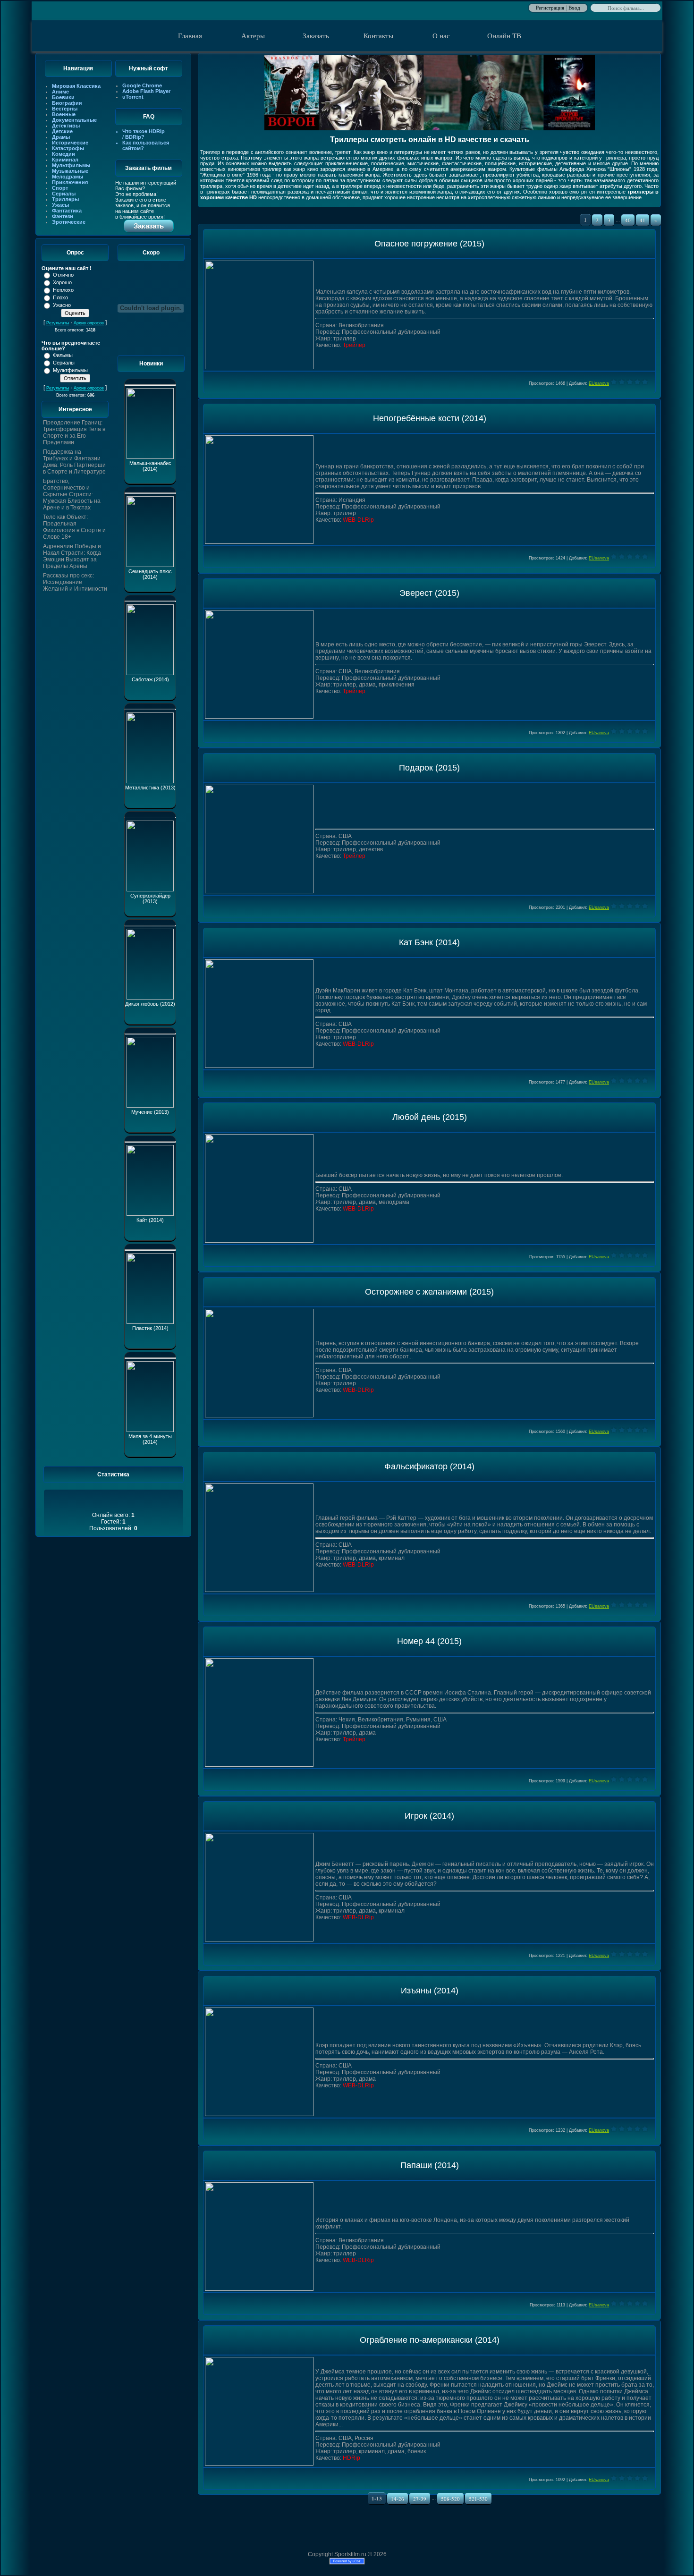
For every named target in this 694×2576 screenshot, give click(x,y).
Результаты (58, 323)
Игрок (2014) (429, 1816)
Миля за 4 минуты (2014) (150, 1439)
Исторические (70, 143)
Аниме (60, 92)
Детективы (66, 126)
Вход (574, 7)
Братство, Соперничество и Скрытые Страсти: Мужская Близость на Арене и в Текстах (72, 494)
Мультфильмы (71, 165)
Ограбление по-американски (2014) (430, 2340)
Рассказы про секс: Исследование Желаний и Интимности (75, 582)
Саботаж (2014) (150, 679)
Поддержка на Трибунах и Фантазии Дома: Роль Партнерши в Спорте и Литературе (74, 462)
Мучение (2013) (150, 1112)
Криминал (65, 160)
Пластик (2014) (150, 1328)
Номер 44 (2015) (429, 1641)
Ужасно (62, 305)
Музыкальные (70, 171)
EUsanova (599, 383)
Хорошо (62, 282)
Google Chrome (142, 85)
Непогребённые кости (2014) (430, 418)
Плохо (60, 297)
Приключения (70, 182)
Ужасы (60, 205)
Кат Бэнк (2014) (429, 942)
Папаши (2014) (430, 2165)
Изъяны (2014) (430, 1991)
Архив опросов (89, 323)
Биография (67, 103)
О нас (441, 36)
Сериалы (64, 194)
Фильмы (63, 355)
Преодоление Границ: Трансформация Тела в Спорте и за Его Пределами (74, 432)
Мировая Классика (76, 86)
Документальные (74, 120)
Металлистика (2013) (150, 788)
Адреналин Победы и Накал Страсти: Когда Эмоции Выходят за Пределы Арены (72, 556)
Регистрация (550, 7)
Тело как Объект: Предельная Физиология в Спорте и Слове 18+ (74, 527)
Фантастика (67, 211)
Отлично (63, 275)
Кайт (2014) (150, 1220)
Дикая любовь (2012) (150, 1004)
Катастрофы (68, 148)
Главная (190, 36)
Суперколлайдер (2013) (150, 898)
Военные (64, 114)
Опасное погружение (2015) (429, 244)
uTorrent (133, 97)
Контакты (378, 36)
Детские (62, 131)
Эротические (69, 222)
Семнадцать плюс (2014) (150, 574)
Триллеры (65, 199)
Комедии (63, 154)
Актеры (253, 36)
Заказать (316, 36)
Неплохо (63, 290)
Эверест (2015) (429, 593)
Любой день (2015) (430, 1117)
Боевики (63, 97)
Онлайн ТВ (504, 36)
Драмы (61, 137)
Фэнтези (63, 216)
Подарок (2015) (429, 768)
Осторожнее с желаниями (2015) (429, 1292)
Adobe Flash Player (146, 91)
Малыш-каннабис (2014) (150, 466)
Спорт (60, 188)
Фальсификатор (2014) (429, 1466)
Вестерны (65, 109)
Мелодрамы (68, 177)
